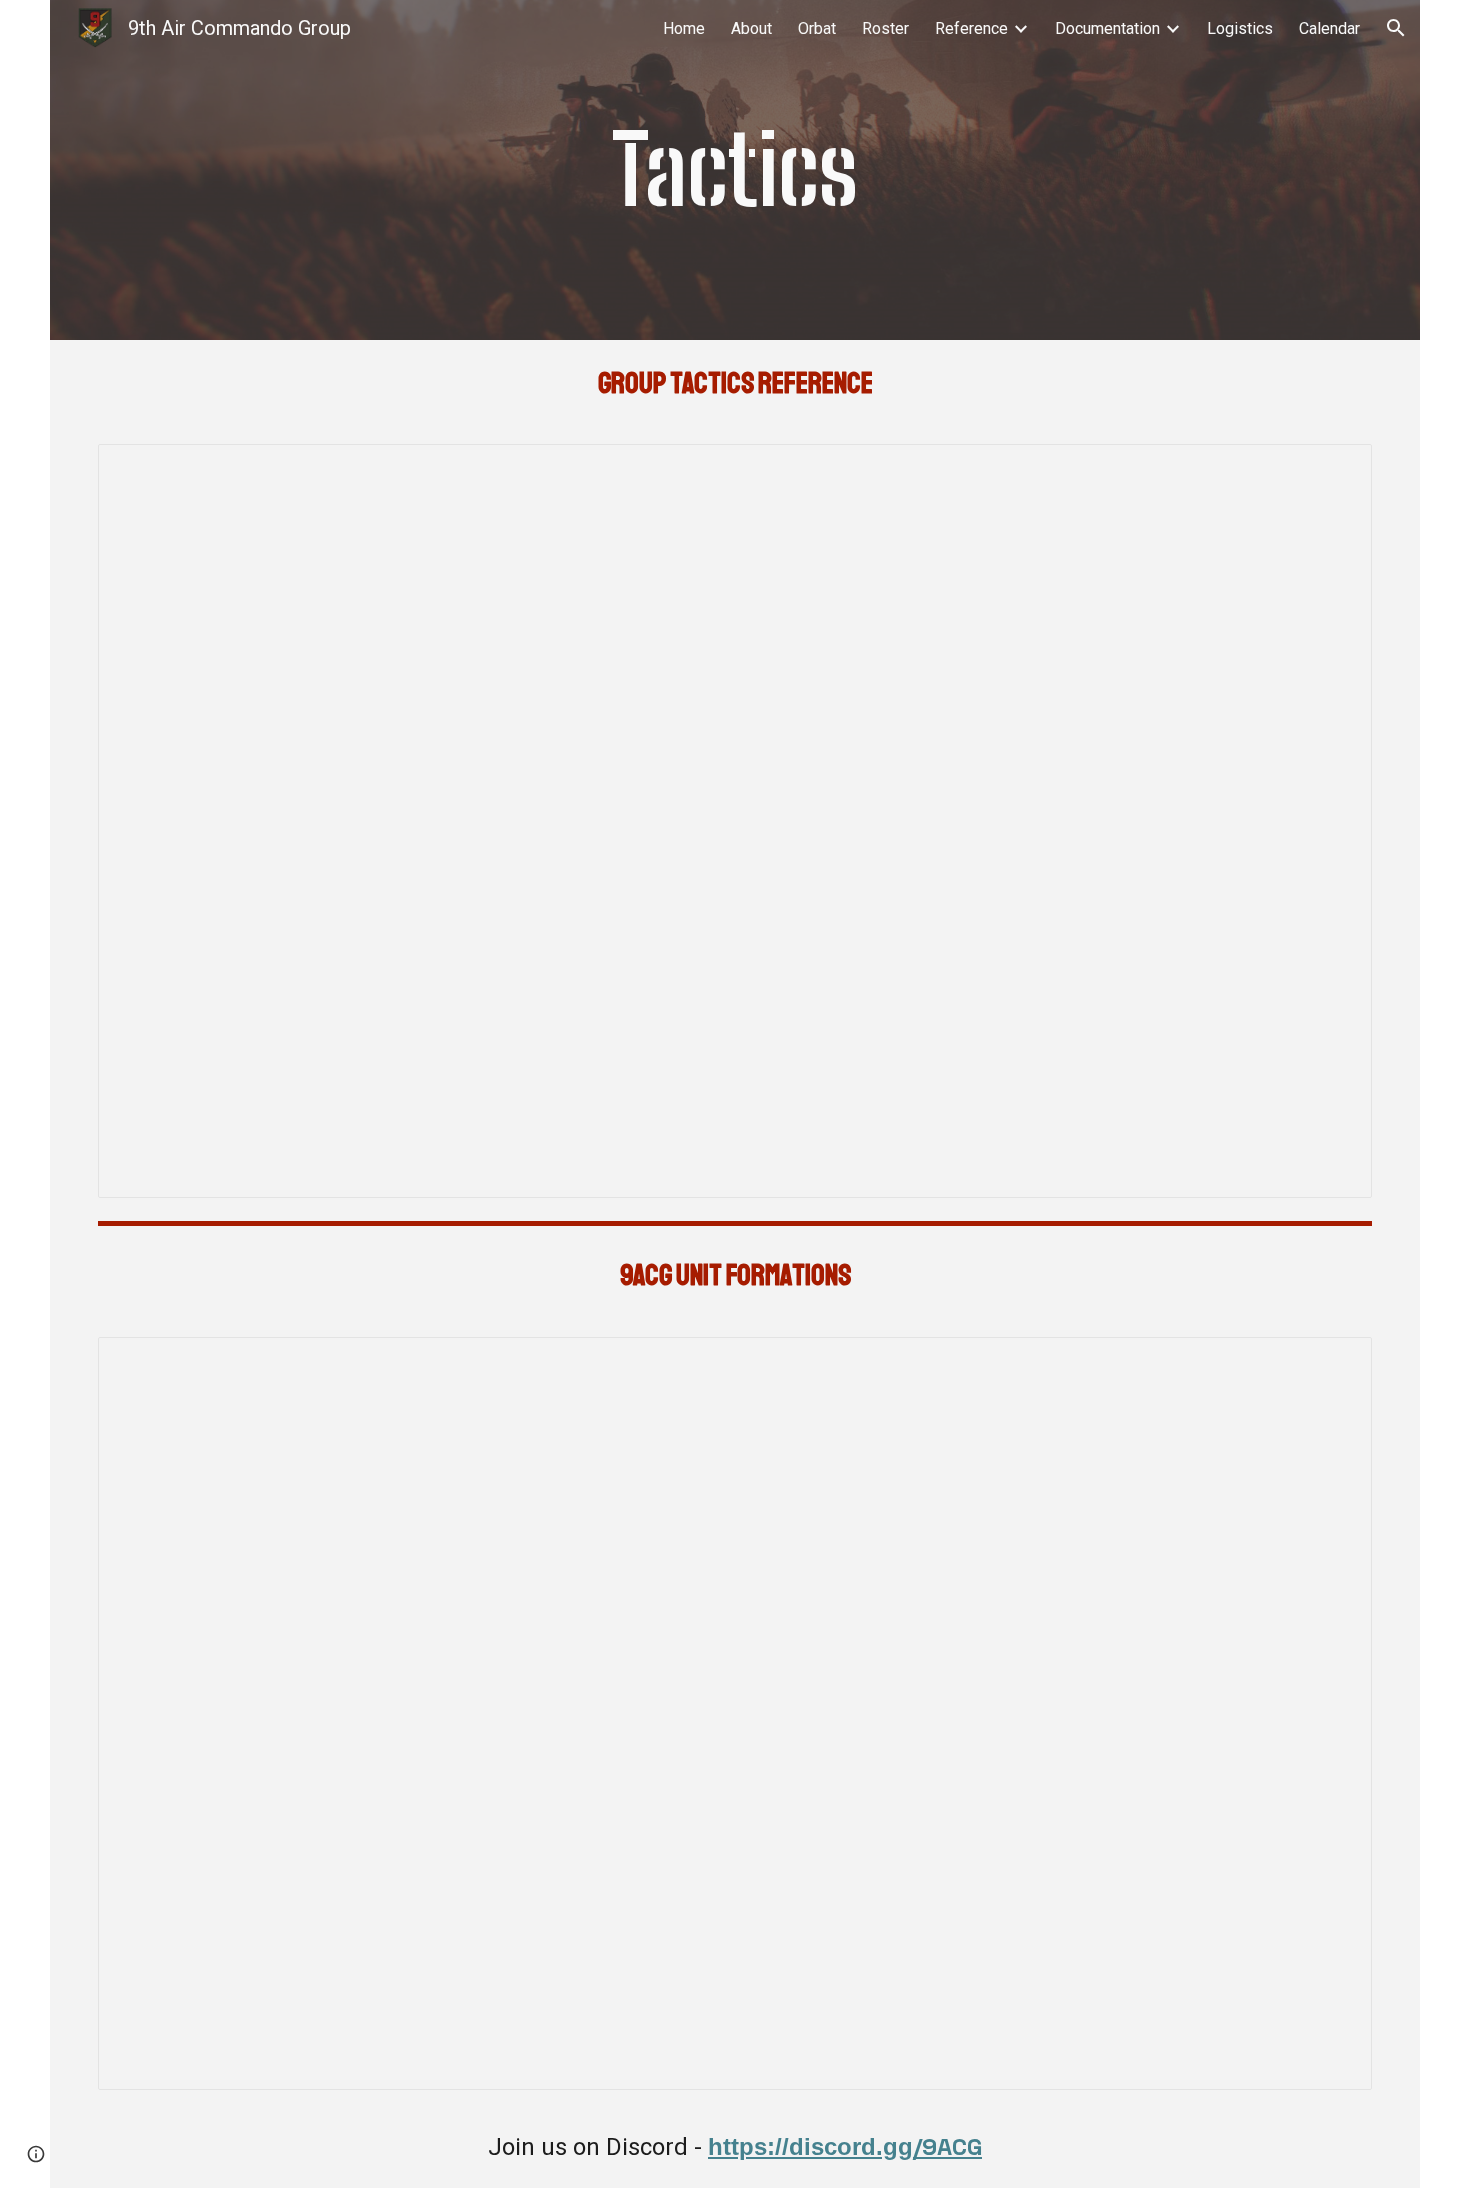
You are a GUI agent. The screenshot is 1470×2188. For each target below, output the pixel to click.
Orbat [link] (817, 28)
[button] (1396, 28)
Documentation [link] (1107, 28)
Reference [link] (971, 28)
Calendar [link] (1329, 28)
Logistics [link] (1240, 28)
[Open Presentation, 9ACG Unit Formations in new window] (1334, 1363)
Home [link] (684, 28)
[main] (734, 170)
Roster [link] (885, 28)
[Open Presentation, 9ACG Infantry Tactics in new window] (1334, 470)
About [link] (751, 28)
